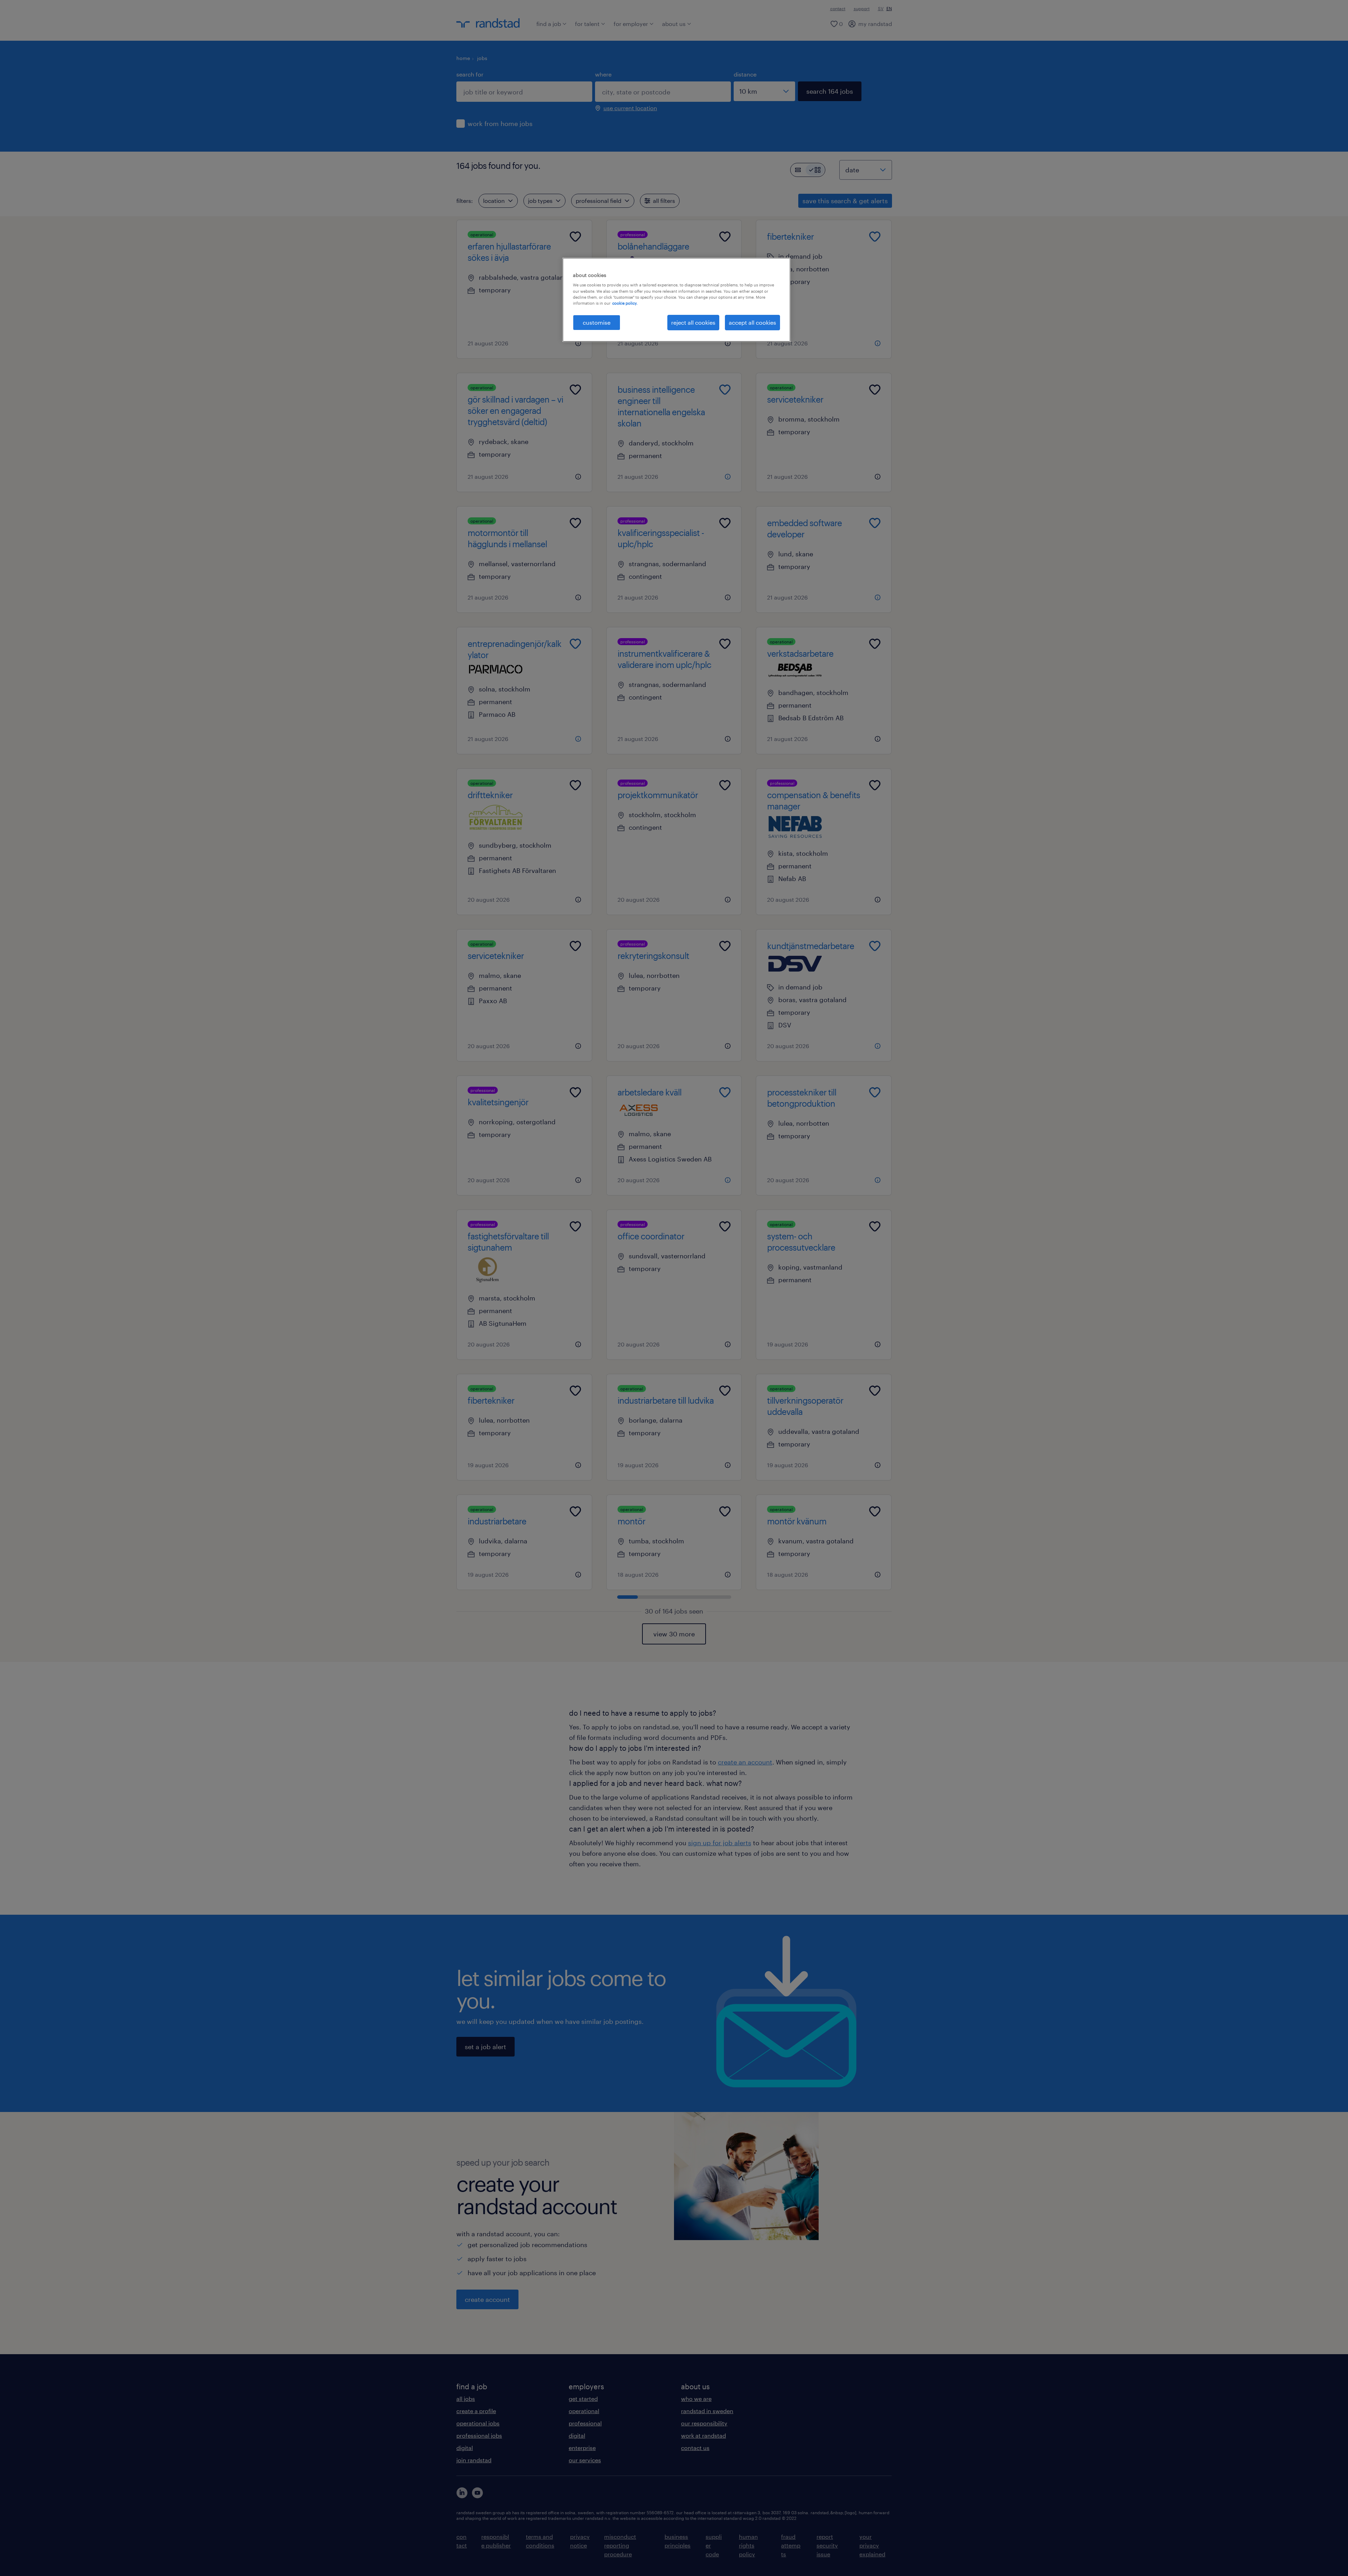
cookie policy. (625, 303)
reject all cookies (693, 322)
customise (597, 322)
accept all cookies (752, 322)
